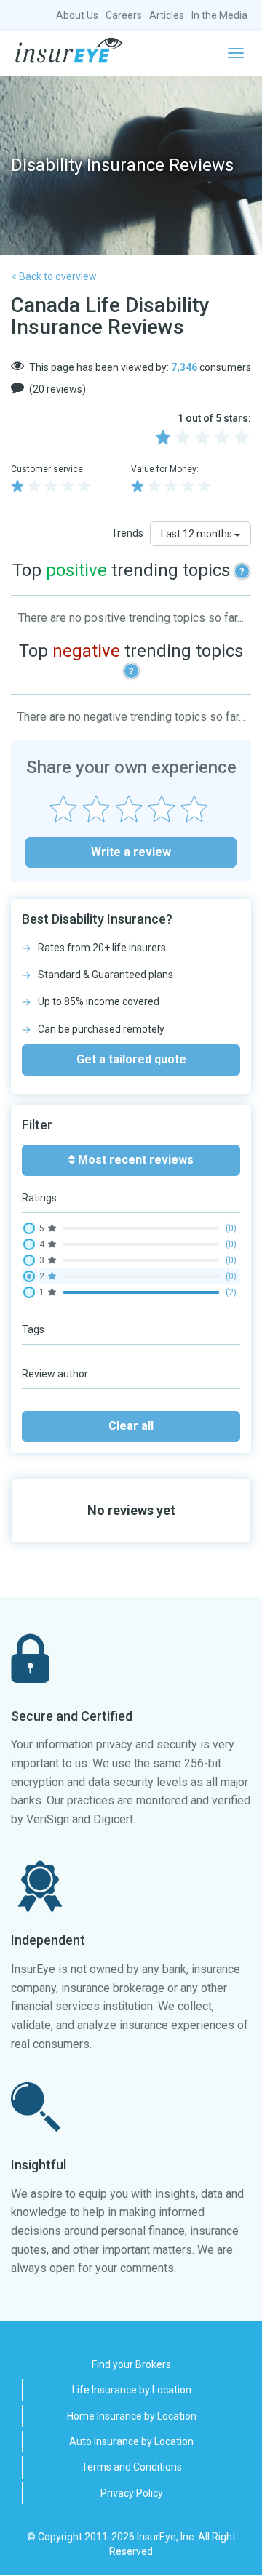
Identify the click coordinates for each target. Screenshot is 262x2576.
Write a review (131, 852)
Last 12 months (198, 534)
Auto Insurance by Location (131, 2441)
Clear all (131, 1426)
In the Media (219, 15)
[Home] (69, 50)
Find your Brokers (131, 2364)
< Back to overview (54, 276)
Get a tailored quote (131, 1059)
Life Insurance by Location (132, 2390)
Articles (167, 15)
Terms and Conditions (132, 2467)
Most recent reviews (134, 1160)
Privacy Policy (132, 2493)
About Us (77, 15)
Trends (127, 533)
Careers (124, 15)
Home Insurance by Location (132, 2416)
